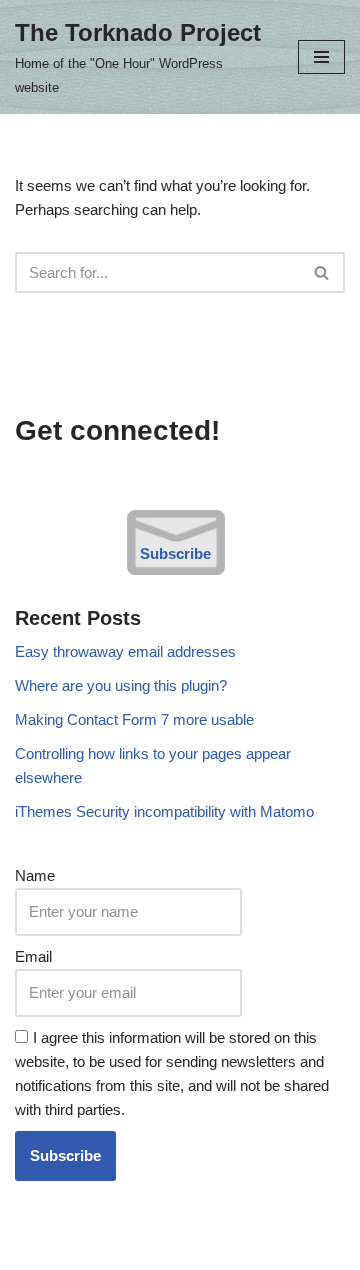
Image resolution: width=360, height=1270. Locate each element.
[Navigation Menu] (321, 57)
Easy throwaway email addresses (125, 651)
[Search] (322, 272)
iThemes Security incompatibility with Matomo (164, 811)
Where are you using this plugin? (121, 685)
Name (35, 875)
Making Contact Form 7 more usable (134, 719)
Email (33, 956)
